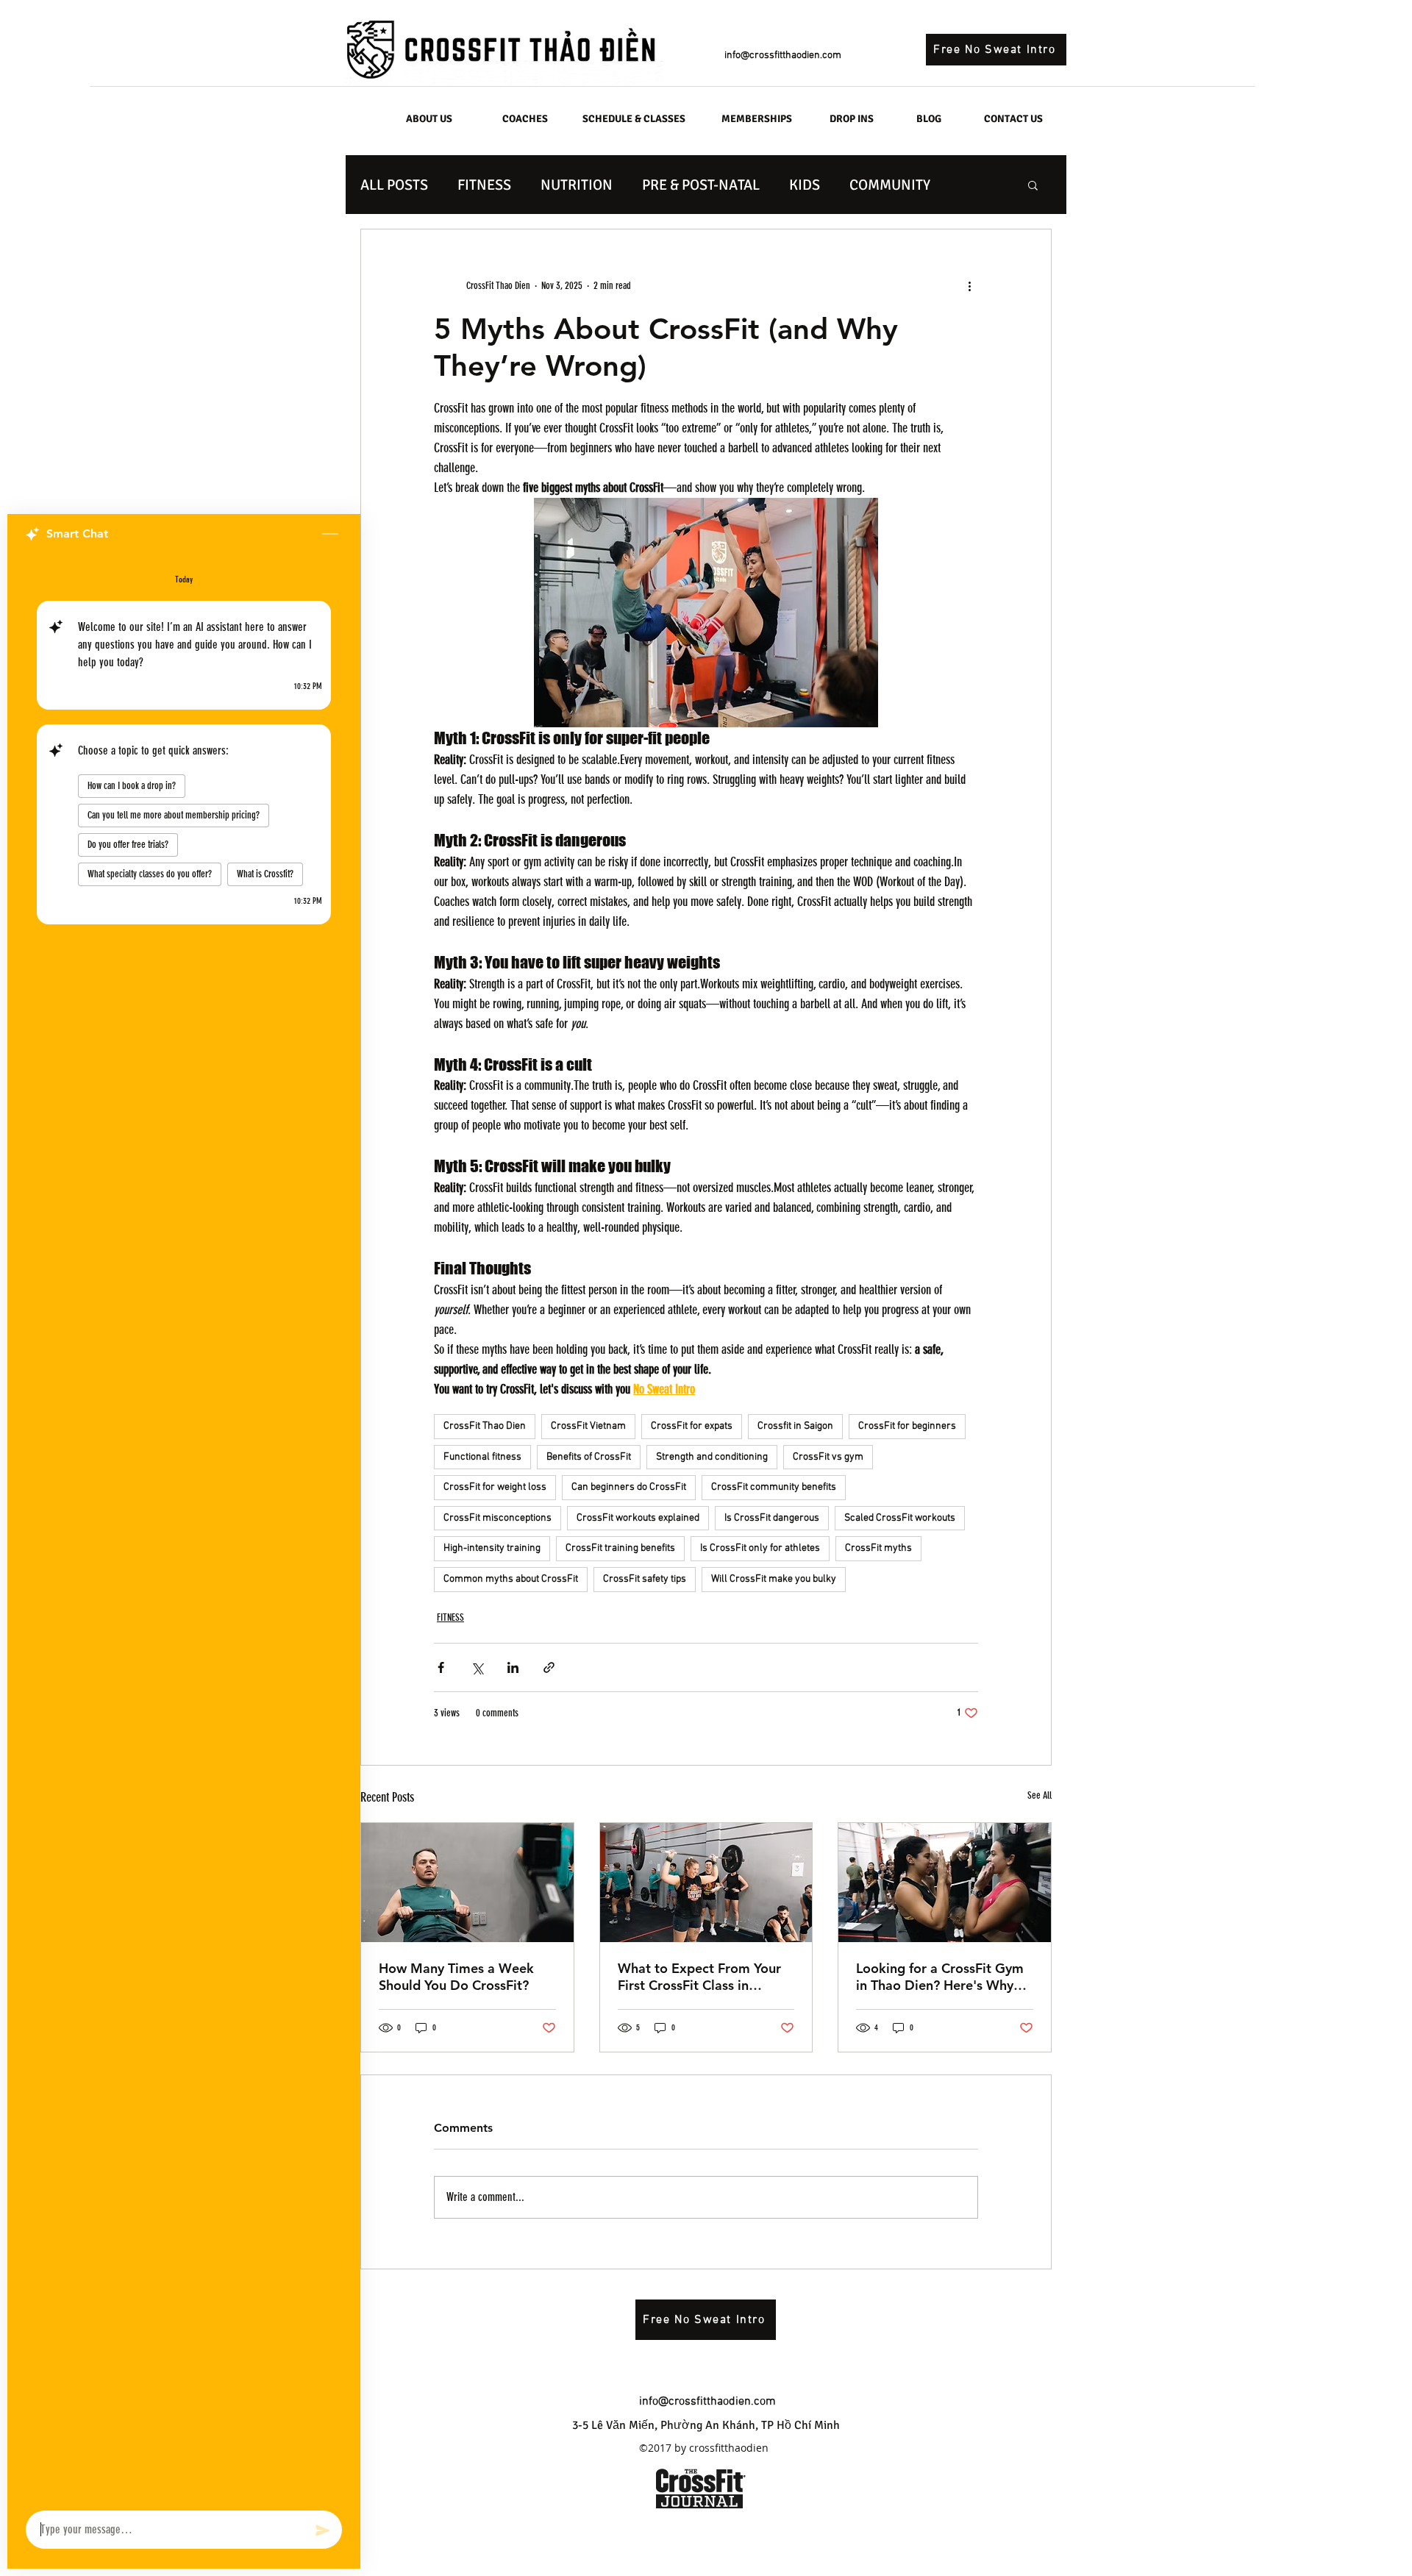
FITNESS (484, 185)
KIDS (805, 185)
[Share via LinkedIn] (513, 1667)
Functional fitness (482, 1457)
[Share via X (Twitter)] (477, 1667)
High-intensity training (492, 1548)
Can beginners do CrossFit (629, 1487)
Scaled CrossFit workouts (900, 1518)
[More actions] (969, 285)
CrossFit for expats (692, 1426)
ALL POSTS (394, 185)
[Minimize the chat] (330, 535)
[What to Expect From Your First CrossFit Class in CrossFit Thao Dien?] (706, 1883)
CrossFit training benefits (620, 1548)
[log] (184, 1528)
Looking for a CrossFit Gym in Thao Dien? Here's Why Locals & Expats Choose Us (940, 1977)
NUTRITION (577, 185)
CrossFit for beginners (907, 1426)
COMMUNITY (890, 185)
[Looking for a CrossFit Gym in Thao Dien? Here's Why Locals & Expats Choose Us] (945, 1883)
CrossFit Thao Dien (485, 1426)
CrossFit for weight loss (495, 1487)
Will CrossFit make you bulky (774, 1579)
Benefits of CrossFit (589, 1457)
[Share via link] (549, 1667)
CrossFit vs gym (828, 1457)
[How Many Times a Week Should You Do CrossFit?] (467, 1883)
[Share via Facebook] (441, 1667)
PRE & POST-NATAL (701, 185)
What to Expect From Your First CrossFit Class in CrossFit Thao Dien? (699, 1977)
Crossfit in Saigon (795, 1426)
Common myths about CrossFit (511, 1579)
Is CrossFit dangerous (772, 1518)
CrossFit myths (878, 1548)
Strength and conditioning (712, 1457)
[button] (1033, 185)
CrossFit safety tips (645, 1579)
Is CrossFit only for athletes (760, 1548)
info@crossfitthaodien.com (783, 56)
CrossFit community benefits (774, 1487)
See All (1040, 1795)
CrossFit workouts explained (638, 1518)
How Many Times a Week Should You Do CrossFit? (456, 1977)
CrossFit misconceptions (498, 1518)
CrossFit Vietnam (588, 1426)
